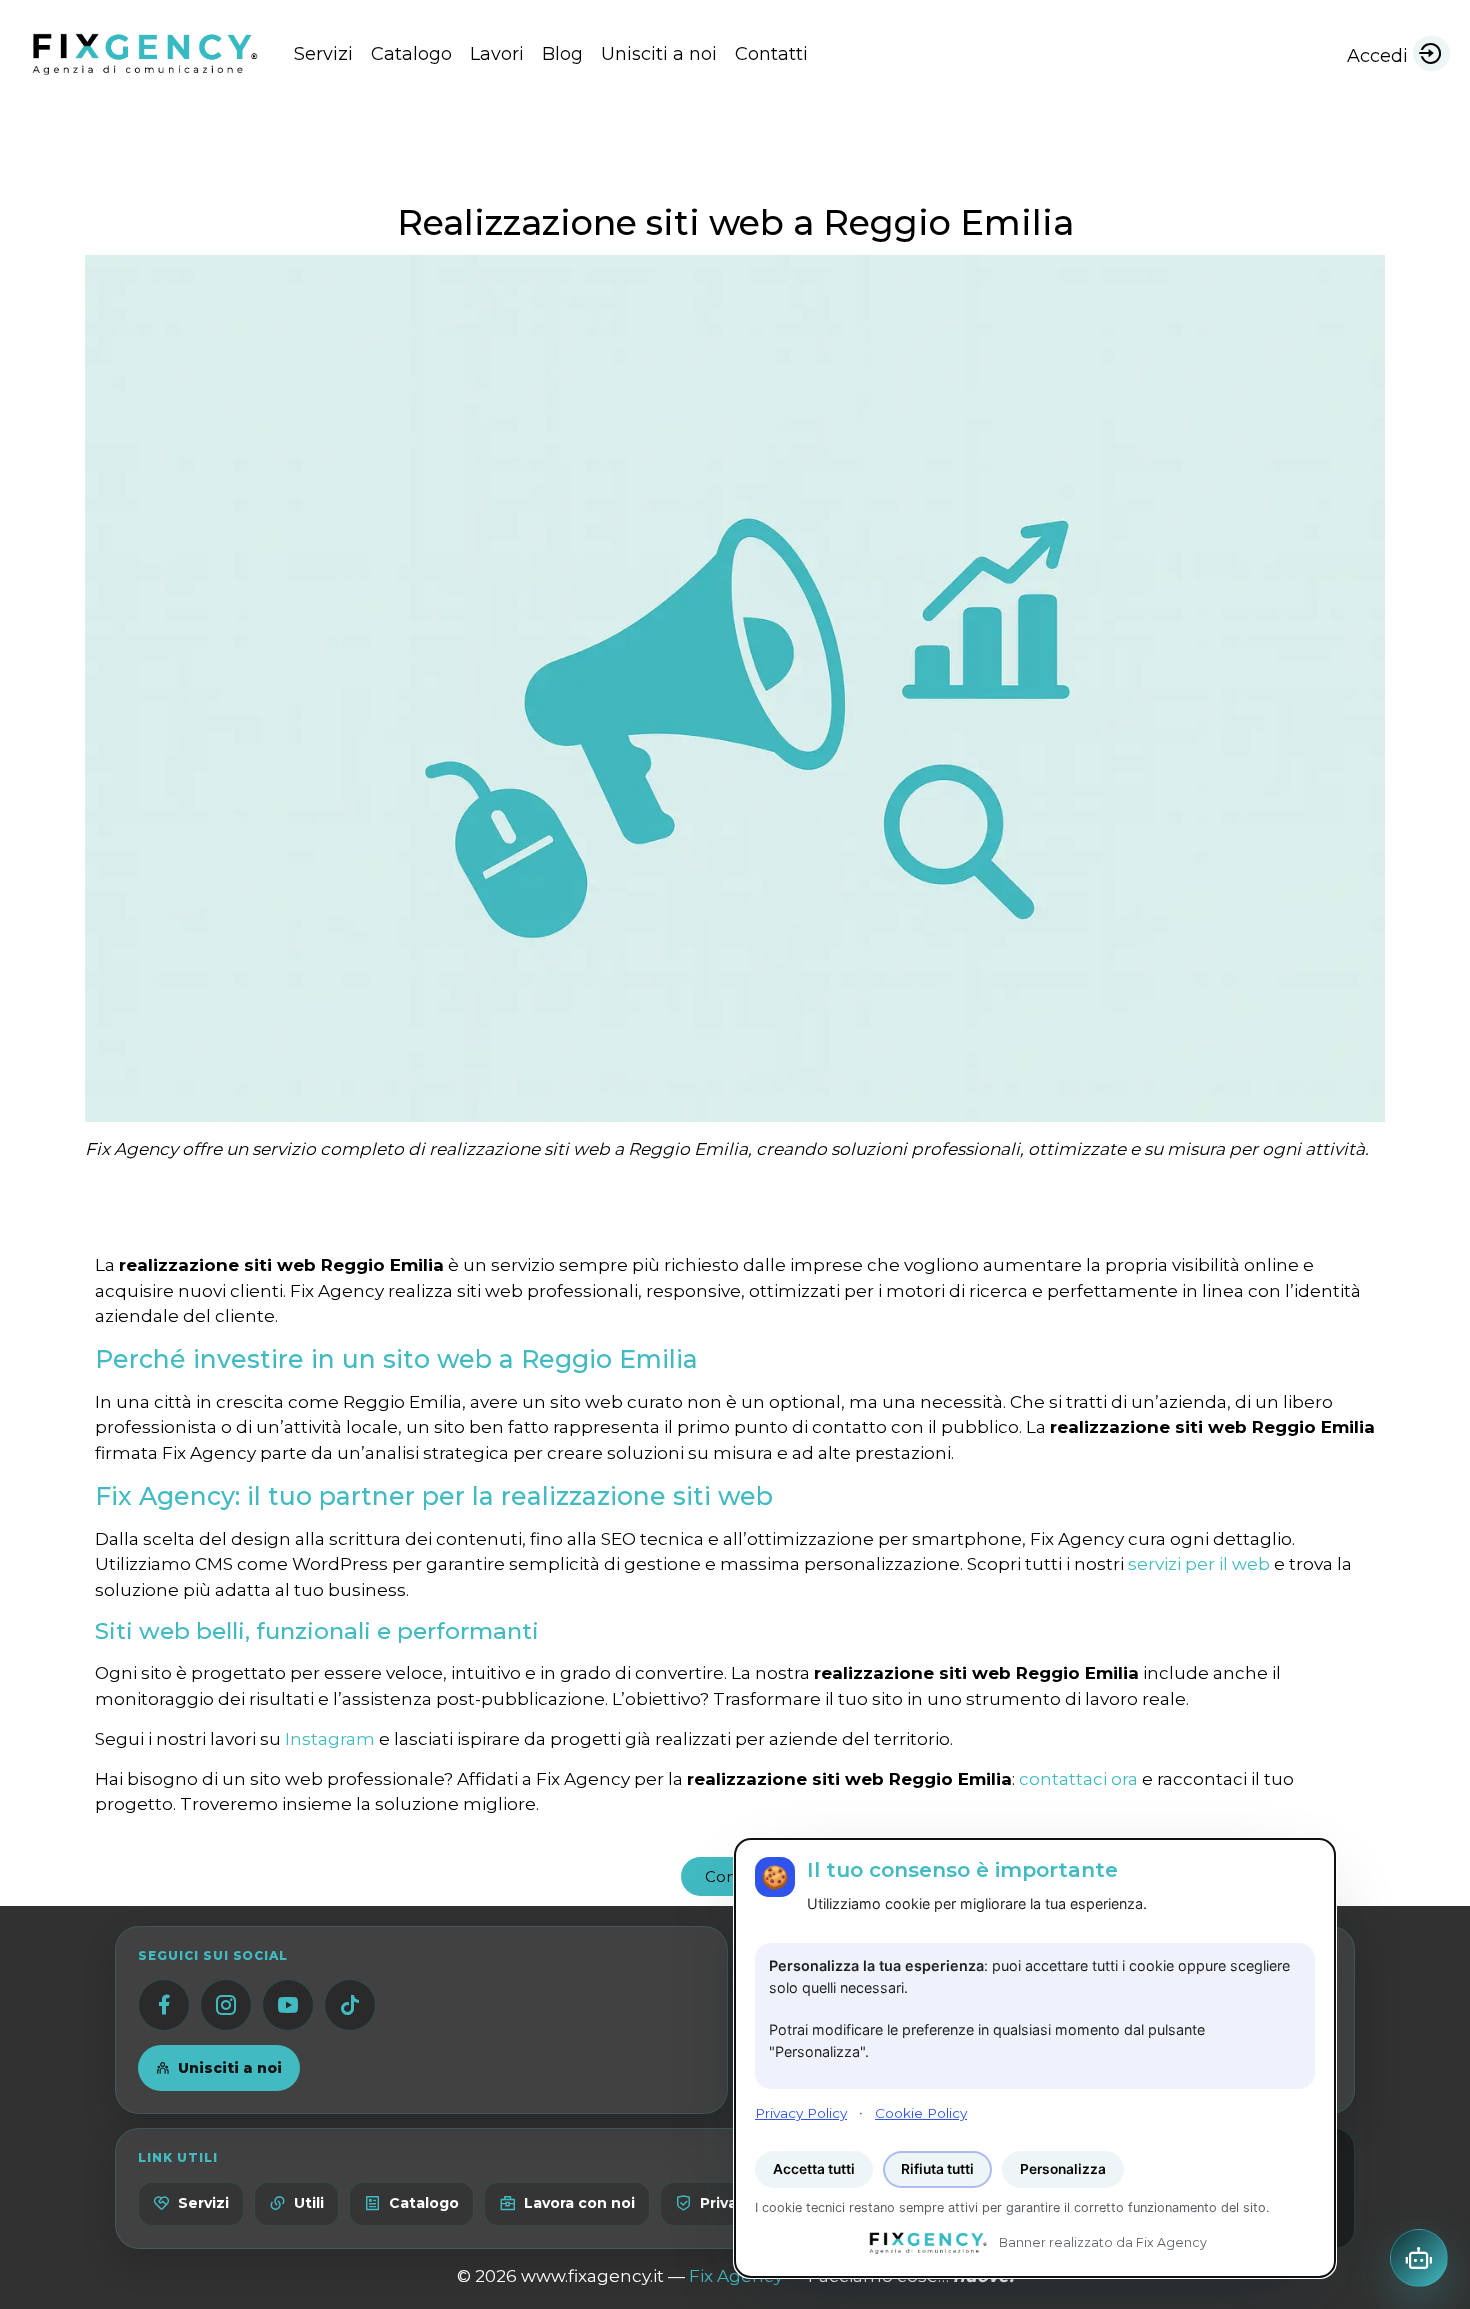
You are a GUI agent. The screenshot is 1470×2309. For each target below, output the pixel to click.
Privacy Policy (801, 2112)
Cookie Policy (921, 2112)
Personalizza (1063, 2169)
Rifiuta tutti (937, 2169)
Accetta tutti (814, 2169)
